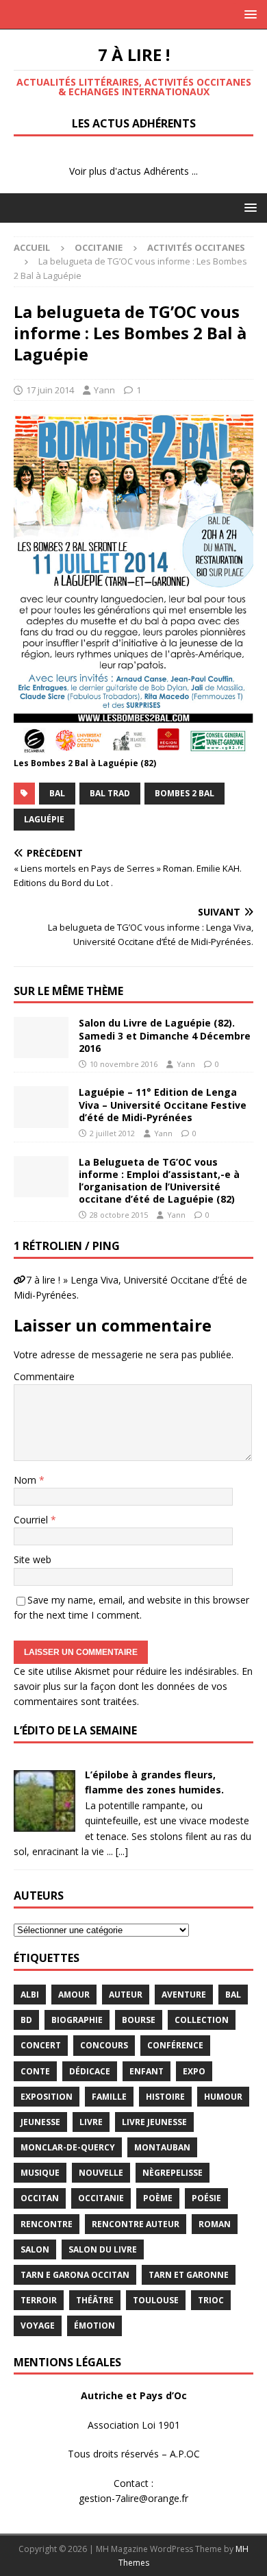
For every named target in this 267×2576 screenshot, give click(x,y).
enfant (147, 2071)
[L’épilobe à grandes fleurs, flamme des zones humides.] (44, 1824)
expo (194, 2071)
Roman (215, 2224)
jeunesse (40, 2122)
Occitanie (99, 247)
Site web (33, 1559)
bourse (139, 2020)
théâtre (95, 2300)
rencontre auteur (136, 2224)
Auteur (126, 1995)
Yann (104, 390)
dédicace (90, 2071)
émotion (94, 2326)
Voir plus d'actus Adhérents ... (133, 171)
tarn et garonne (189, 2275)
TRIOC (211, 2300)
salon (35, 2249)
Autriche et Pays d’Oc (134, 2395)
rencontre (47, 2224)
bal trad (110, 793)
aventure (184, 1995)
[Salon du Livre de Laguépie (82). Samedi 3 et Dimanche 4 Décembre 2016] (41, 1038)
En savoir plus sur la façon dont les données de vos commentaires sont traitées (133, 1686)
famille (109, 2097)
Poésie (206, 2198)
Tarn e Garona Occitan (75, 2275)
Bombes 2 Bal (185, 793)
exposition (47, 2097)
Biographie (77, 2020)
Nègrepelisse (173, 2173)
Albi (30, 1995)
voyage (38, 2326)
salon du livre (103, 2249)
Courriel (32, 1520)
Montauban (162, 2147)
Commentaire (44, 1376)
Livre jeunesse (154, 2122)
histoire (165, 2097)
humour (223, 2097)
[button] (248, 14)
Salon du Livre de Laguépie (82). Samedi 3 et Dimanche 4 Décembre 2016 (165, 1035)
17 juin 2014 (50, 390)
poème (158, 2198)
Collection (202, 2020)
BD (26, 2020)
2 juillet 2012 (112, 1133)
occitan (40, 2198)
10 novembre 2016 (124, 1064)
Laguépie (44, 819)
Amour (74, 1995)
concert (41, 2045)
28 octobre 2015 (119, 1215)
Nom (26, 1480)
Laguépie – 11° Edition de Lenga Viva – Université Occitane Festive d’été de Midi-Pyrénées (163, 1104)
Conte (35, 2071)
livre (91, 2122)
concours (104, 2045)
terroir (39, 2300)
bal (57, 793)
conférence (175, 2045)
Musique (40, 2173)
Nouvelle (101, 2173)
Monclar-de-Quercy (68, 2147)
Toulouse (156, 2300)
